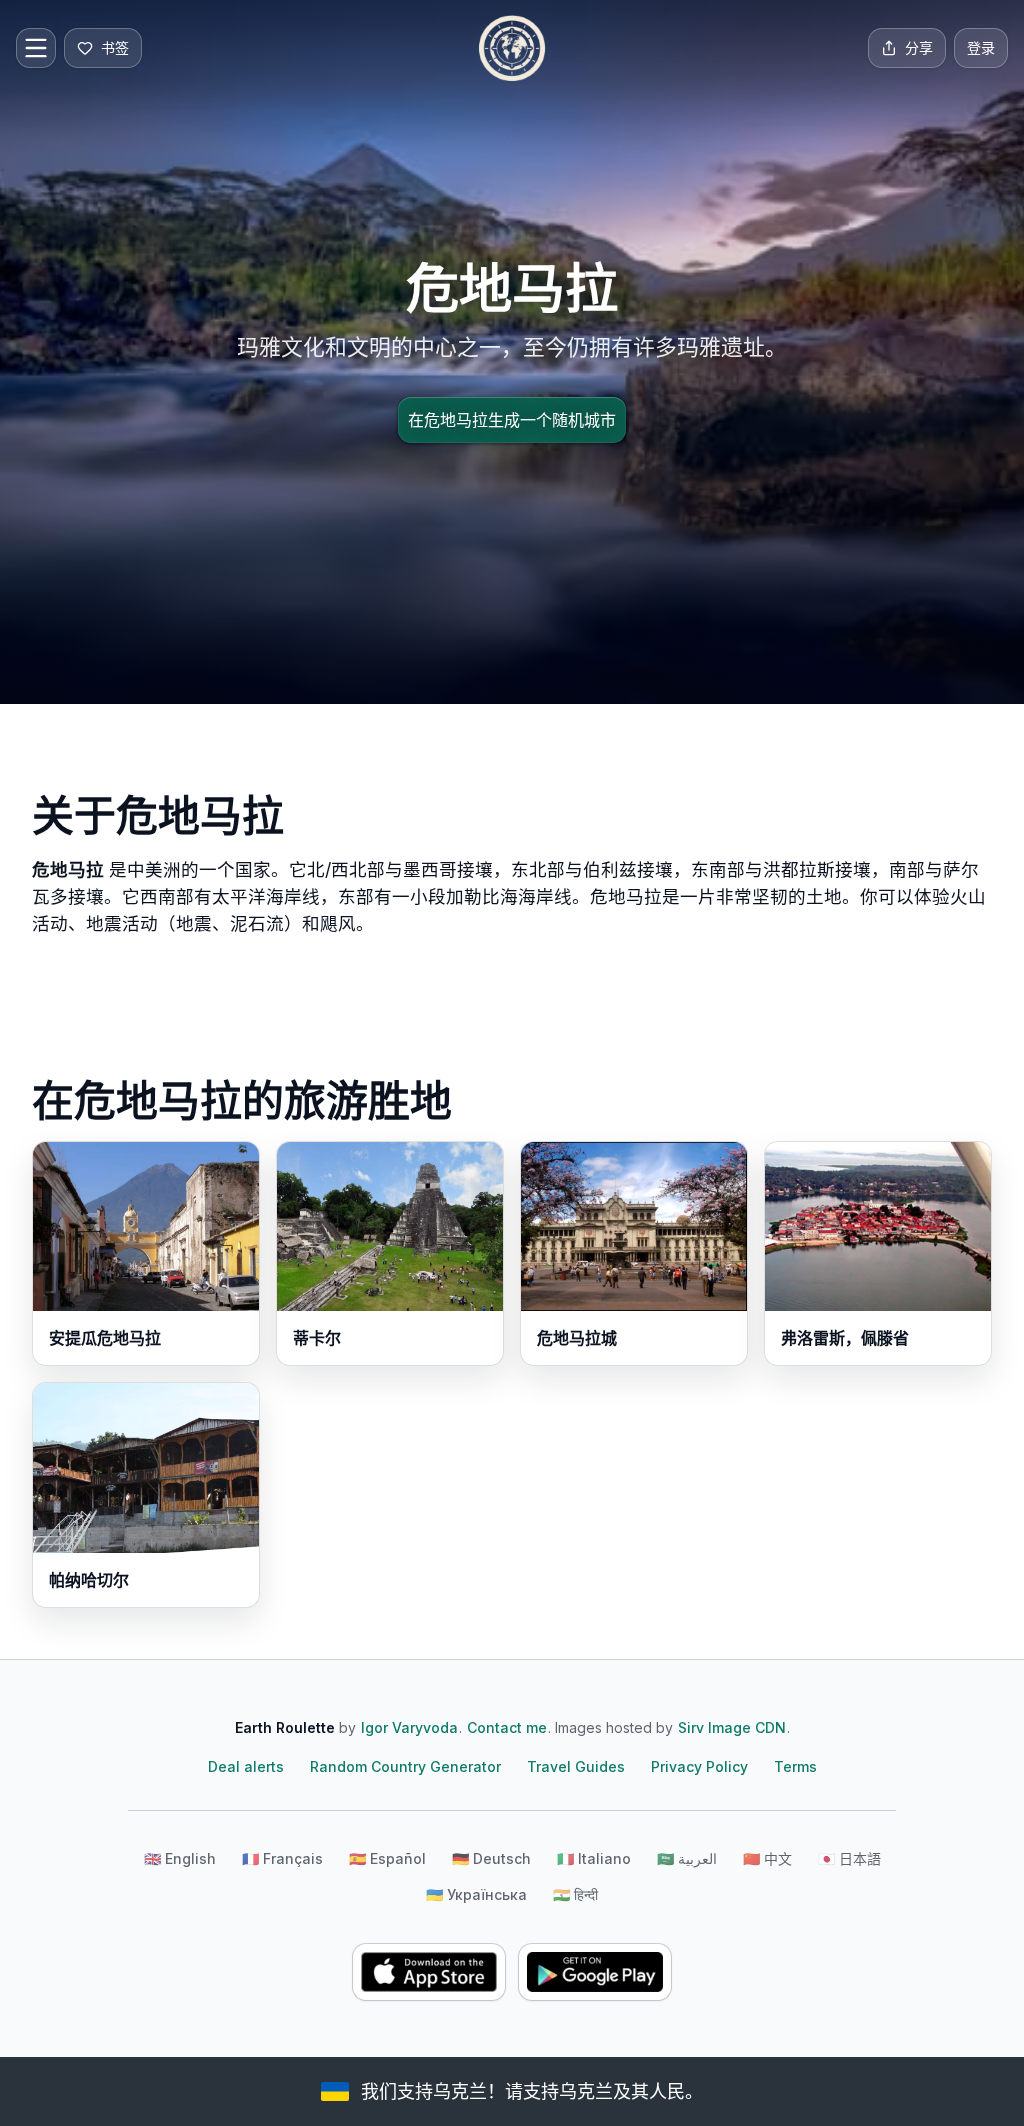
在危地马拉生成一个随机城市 (512, 420)
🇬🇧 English (180, 1858)
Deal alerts (246, 1766)
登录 (981, 47)
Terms (795, 1766)
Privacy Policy (699, 1766)
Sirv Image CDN (732, 1727)
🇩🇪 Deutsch (491, 1858)
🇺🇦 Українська (476, 1894)
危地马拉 (68, 869)
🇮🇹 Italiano (594, 1858)
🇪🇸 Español (387, 1858)
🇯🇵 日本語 (849, 1858)
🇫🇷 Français (282, 1858)
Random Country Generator (405, 1766)
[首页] (512, 48)
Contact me (507, 1727)
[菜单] (36, 48)
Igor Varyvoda (409, 1727)
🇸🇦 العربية (687, 1858)
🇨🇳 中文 (767, 1858)
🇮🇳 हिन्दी (575, 1894)
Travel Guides (576, 1766)
